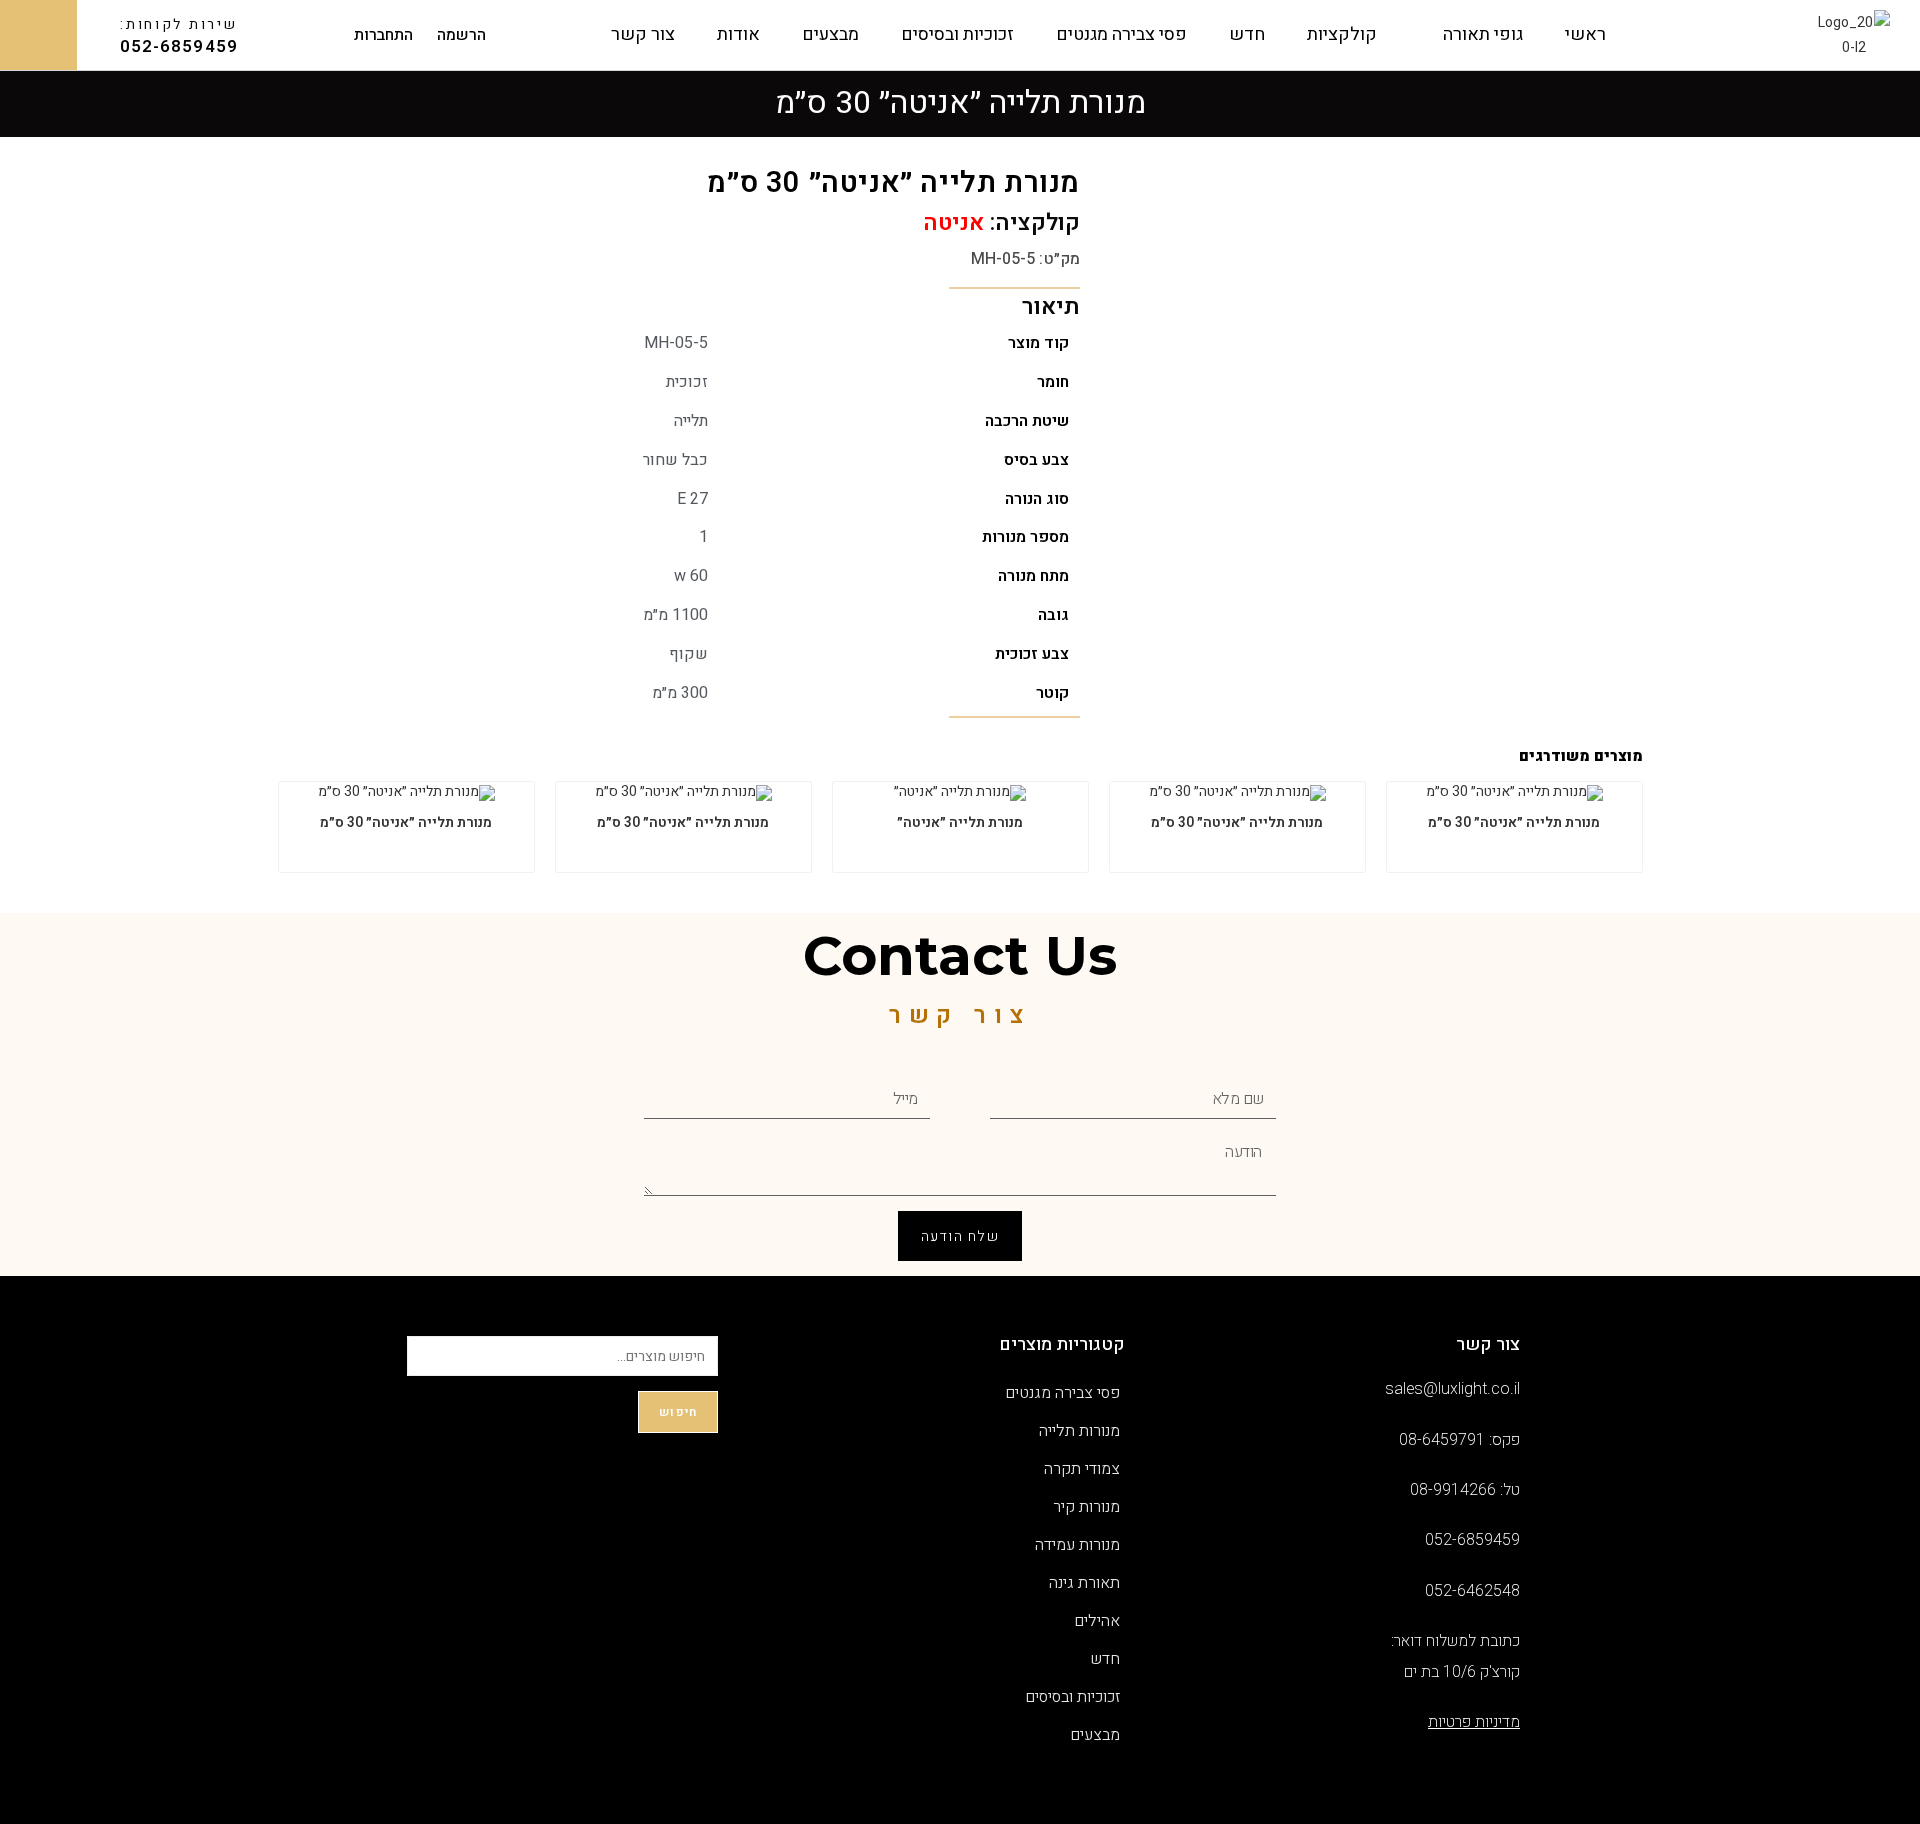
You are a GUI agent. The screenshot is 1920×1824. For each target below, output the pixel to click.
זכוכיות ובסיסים (957, 34)
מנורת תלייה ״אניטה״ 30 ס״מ (1514, 822)
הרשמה (461, 35)
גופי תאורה (1483, 34)
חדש (1247, 34)
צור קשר (643, 34)
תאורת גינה (1084, 1583)
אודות (738, 34)
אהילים (1097, 1621)
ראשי (1585, 34)
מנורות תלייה (1079, 1431)
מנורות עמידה (1077, 1545)
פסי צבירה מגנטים (1121, 34)
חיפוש (678, 1412)
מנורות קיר (1086, 1507)
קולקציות (1342, 34)
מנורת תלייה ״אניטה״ (960, 822)
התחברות (383, 35)
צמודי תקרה (1082, 1469)
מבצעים (830, 34)
